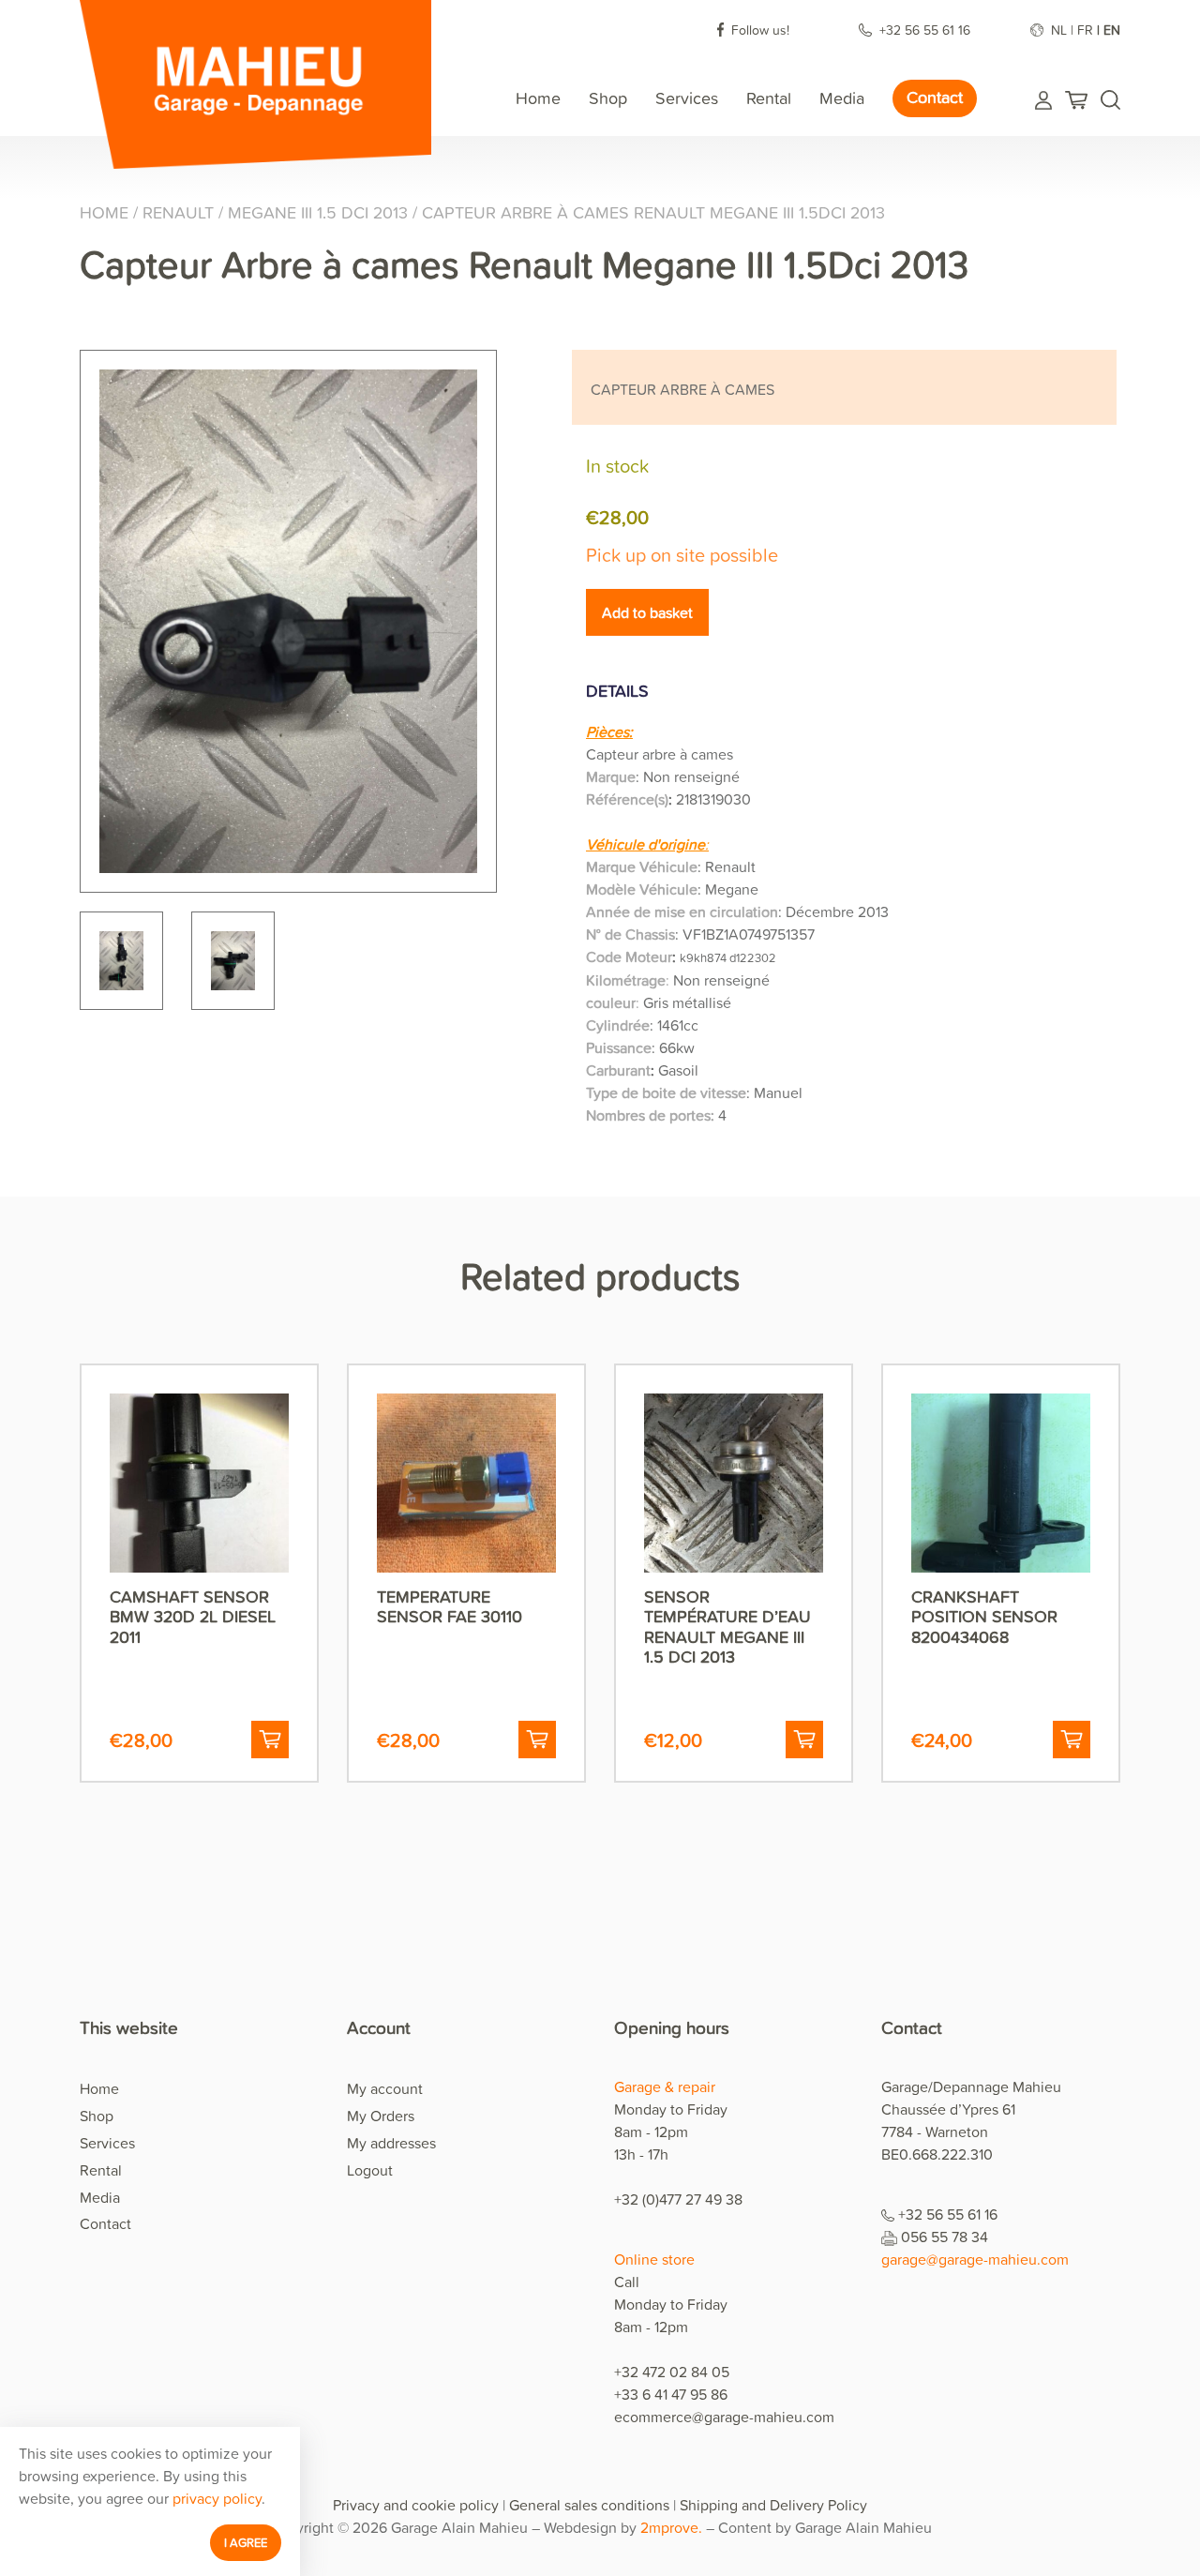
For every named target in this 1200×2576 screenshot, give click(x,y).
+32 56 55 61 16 (927, 30)
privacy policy (217, 2498)
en (1112, 30)
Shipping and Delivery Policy (773, 2505)
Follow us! (762, 30)
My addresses (391, 2143)
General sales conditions (589, 2505)
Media (842, 98)
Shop (608, 98)
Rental (769, 98)
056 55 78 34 (945, 2237)
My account (385, 2088)
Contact (935, 97)
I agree (246, 2542)
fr (1085, 30)
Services (687, 98)
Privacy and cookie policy (416, 2505)
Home (538, 98)
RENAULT (178, 212)
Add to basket (647, 612)
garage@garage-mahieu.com (975, 2259)
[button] (270, 1740)
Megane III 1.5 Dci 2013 (318, 212)
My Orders (381, 2116)
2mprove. (671, 2527)
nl (1059, 30)
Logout (370, 2170)
